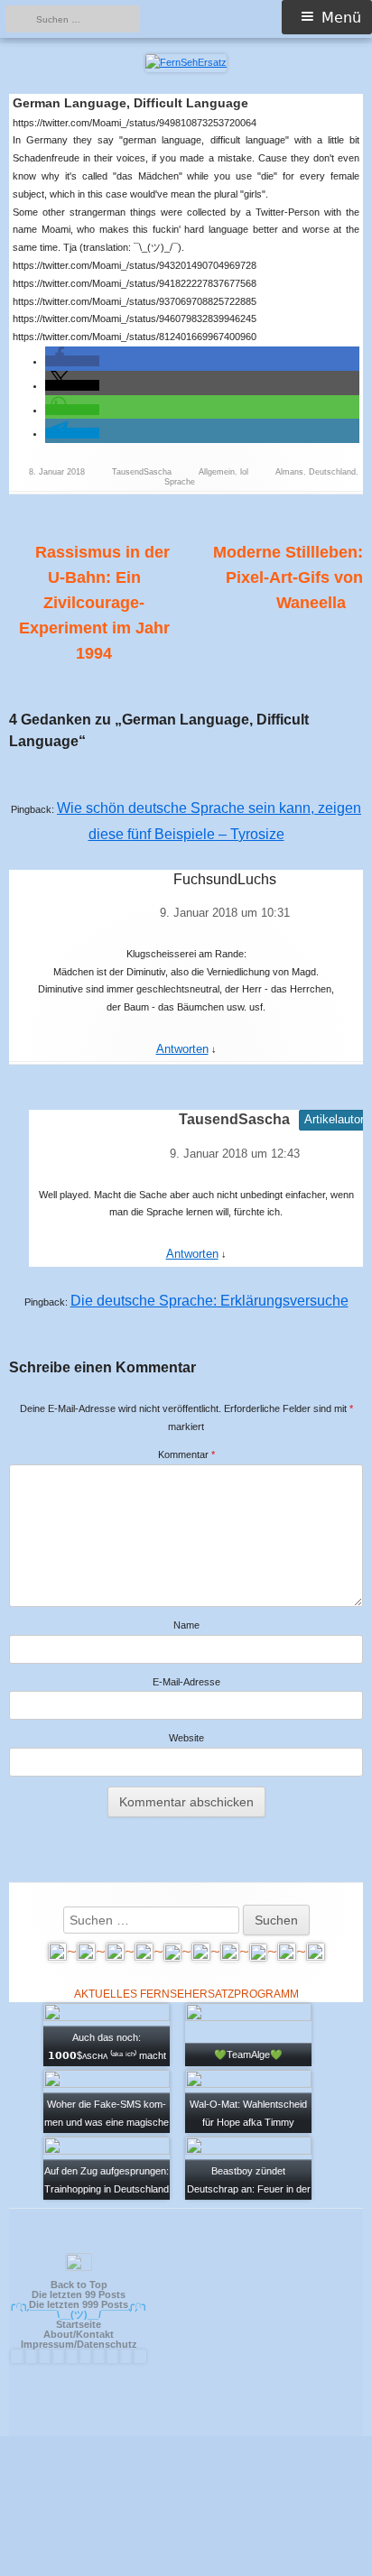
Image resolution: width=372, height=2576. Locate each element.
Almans (289, 472)
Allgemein (217, 472)
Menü (341, 18)
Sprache (180, 482)
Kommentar (186, 1454)
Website (186, 1738)
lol (244, 472)
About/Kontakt (79, 2334)
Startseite (79, 2324)
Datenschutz (107, 2344)
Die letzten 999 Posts (79, 2304)
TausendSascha (142, 472)
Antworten (182, 1049)
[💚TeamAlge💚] (248, 2034)
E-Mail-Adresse (186, 1682)
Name (186, 1625)
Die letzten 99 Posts (79, 2294)
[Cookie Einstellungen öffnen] (186, 2568)
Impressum (47, 2344)
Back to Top (79, 2285)
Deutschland (332, 472)
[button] (72, 361)
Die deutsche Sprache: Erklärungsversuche (209, 1301)
